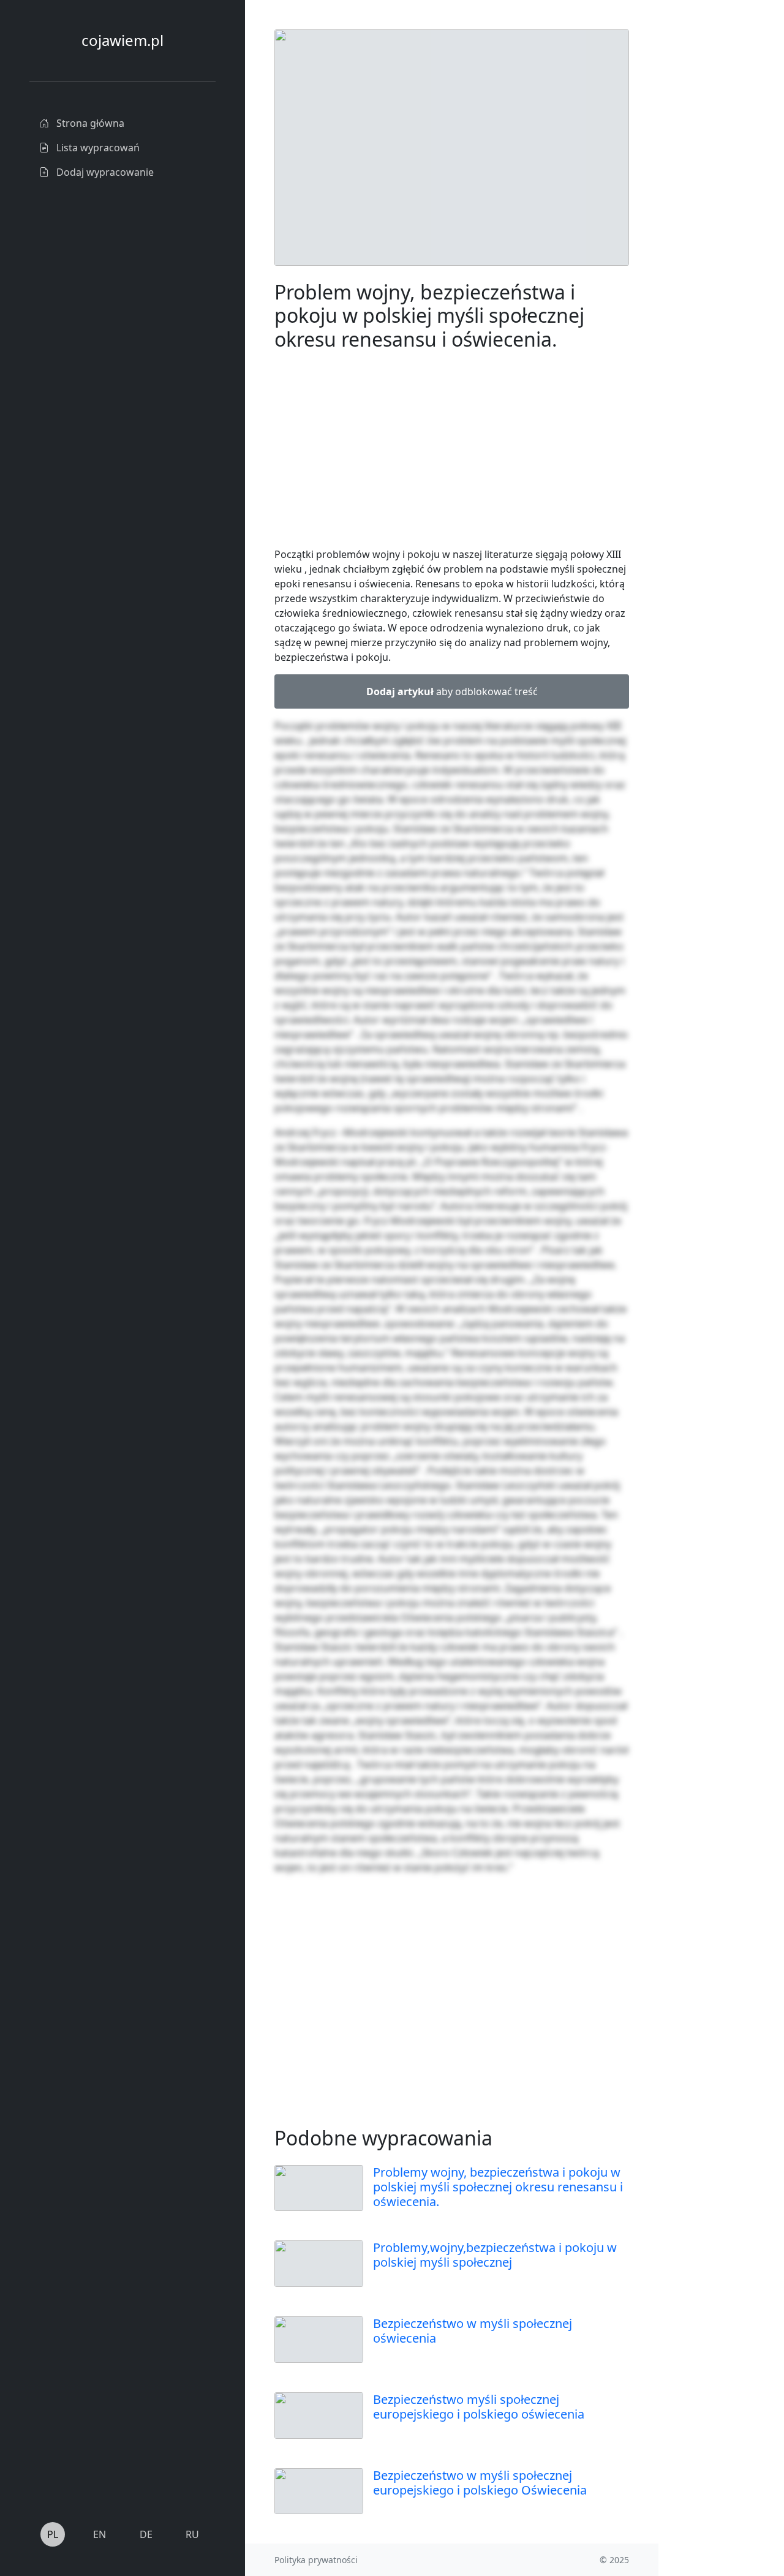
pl (53, 2534)
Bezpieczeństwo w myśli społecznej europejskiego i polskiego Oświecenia (480, 2483)
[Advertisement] (452, 451)
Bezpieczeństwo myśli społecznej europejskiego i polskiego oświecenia (479, 2407)
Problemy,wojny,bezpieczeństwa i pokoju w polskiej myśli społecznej (495, 2255)
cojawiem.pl (123, 40)
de (146, 2534)
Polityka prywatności (316, 2560)
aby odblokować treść (452, 691)
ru (192, 2534)
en (100, 2534)
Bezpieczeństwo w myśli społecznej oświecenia (473, 2331)
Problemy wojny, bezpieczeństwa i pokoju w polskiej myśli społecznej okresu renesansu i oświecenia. (498, 2187)
